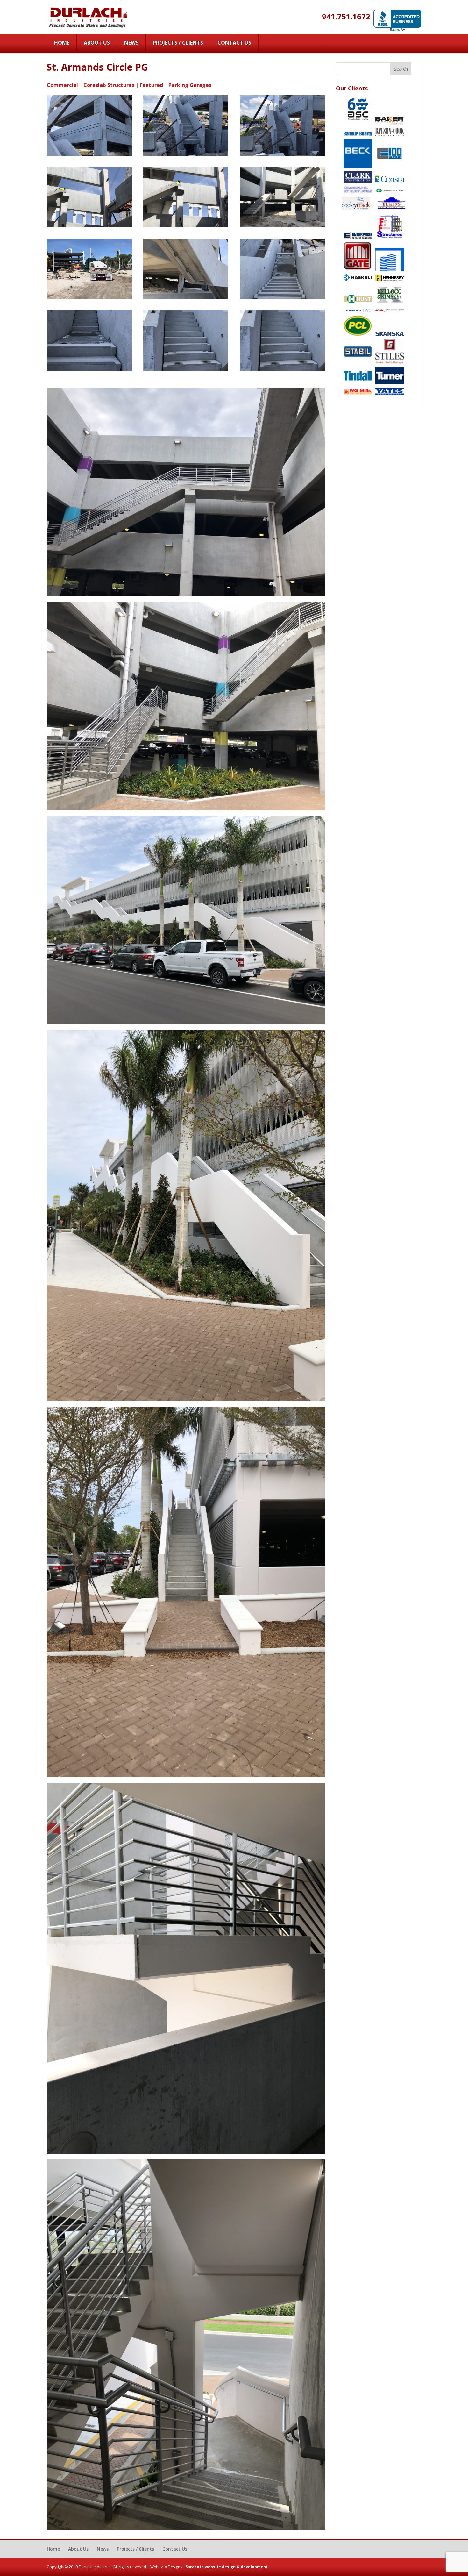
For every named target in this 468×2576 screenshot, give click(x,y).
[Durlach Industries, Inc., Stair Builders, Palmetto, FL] (397, 21)
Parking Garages (190, 85)
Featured (151, 85)
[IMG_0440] (186, 227)
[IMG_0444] (89, 156)
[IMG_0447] (282, 299)
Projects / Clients (178, 43)
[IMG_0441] (89, 227)
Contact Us (234, 43)
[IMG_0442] (282, 156)
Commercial (62, 85)
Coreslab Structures (109, 85)
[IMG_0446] (89, 371)
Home (62, 43)
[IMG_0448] (186, 299)
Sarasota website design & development (227, 2567)
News (131, 43)
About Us (97, 43)
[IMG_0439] (282, 227)
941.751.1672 (346, 16)
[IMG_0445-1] (282, 371)
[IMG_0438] (89, 299)
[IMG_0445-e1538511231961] (186, 371)
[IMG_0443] (186, 156)
